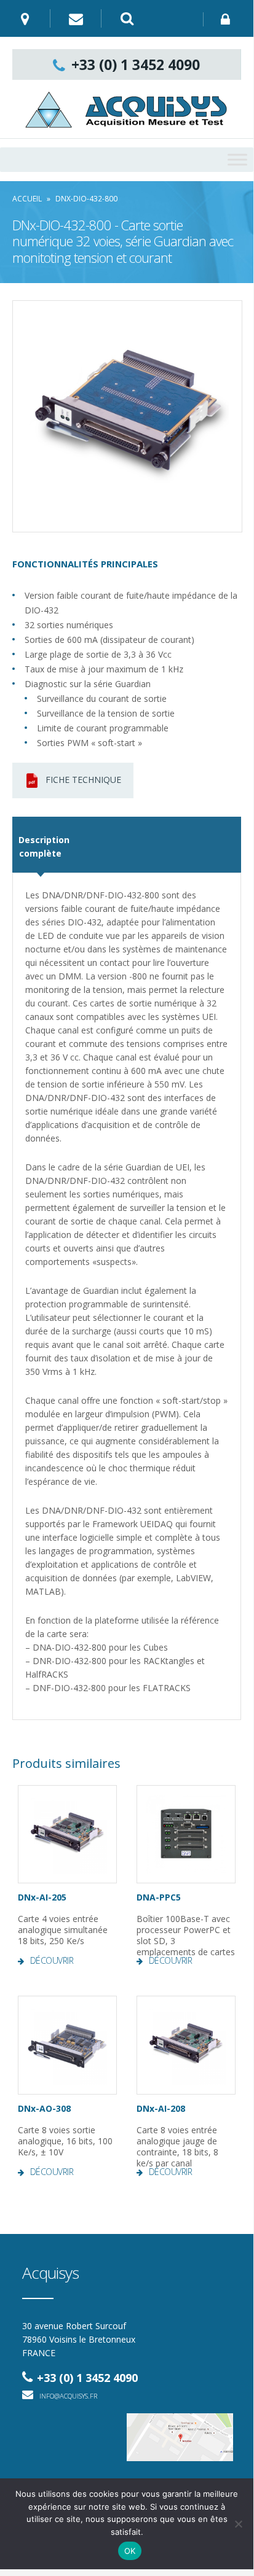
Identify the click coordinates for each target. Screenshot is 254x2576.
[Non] (238, 2524)
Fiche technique (83, 780)
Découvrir (52, 1961)
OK (130, 2551)
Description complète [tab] (41, 846)
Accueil (27, 199)
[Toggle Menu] (237, 159)
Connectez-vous (228, 19)
